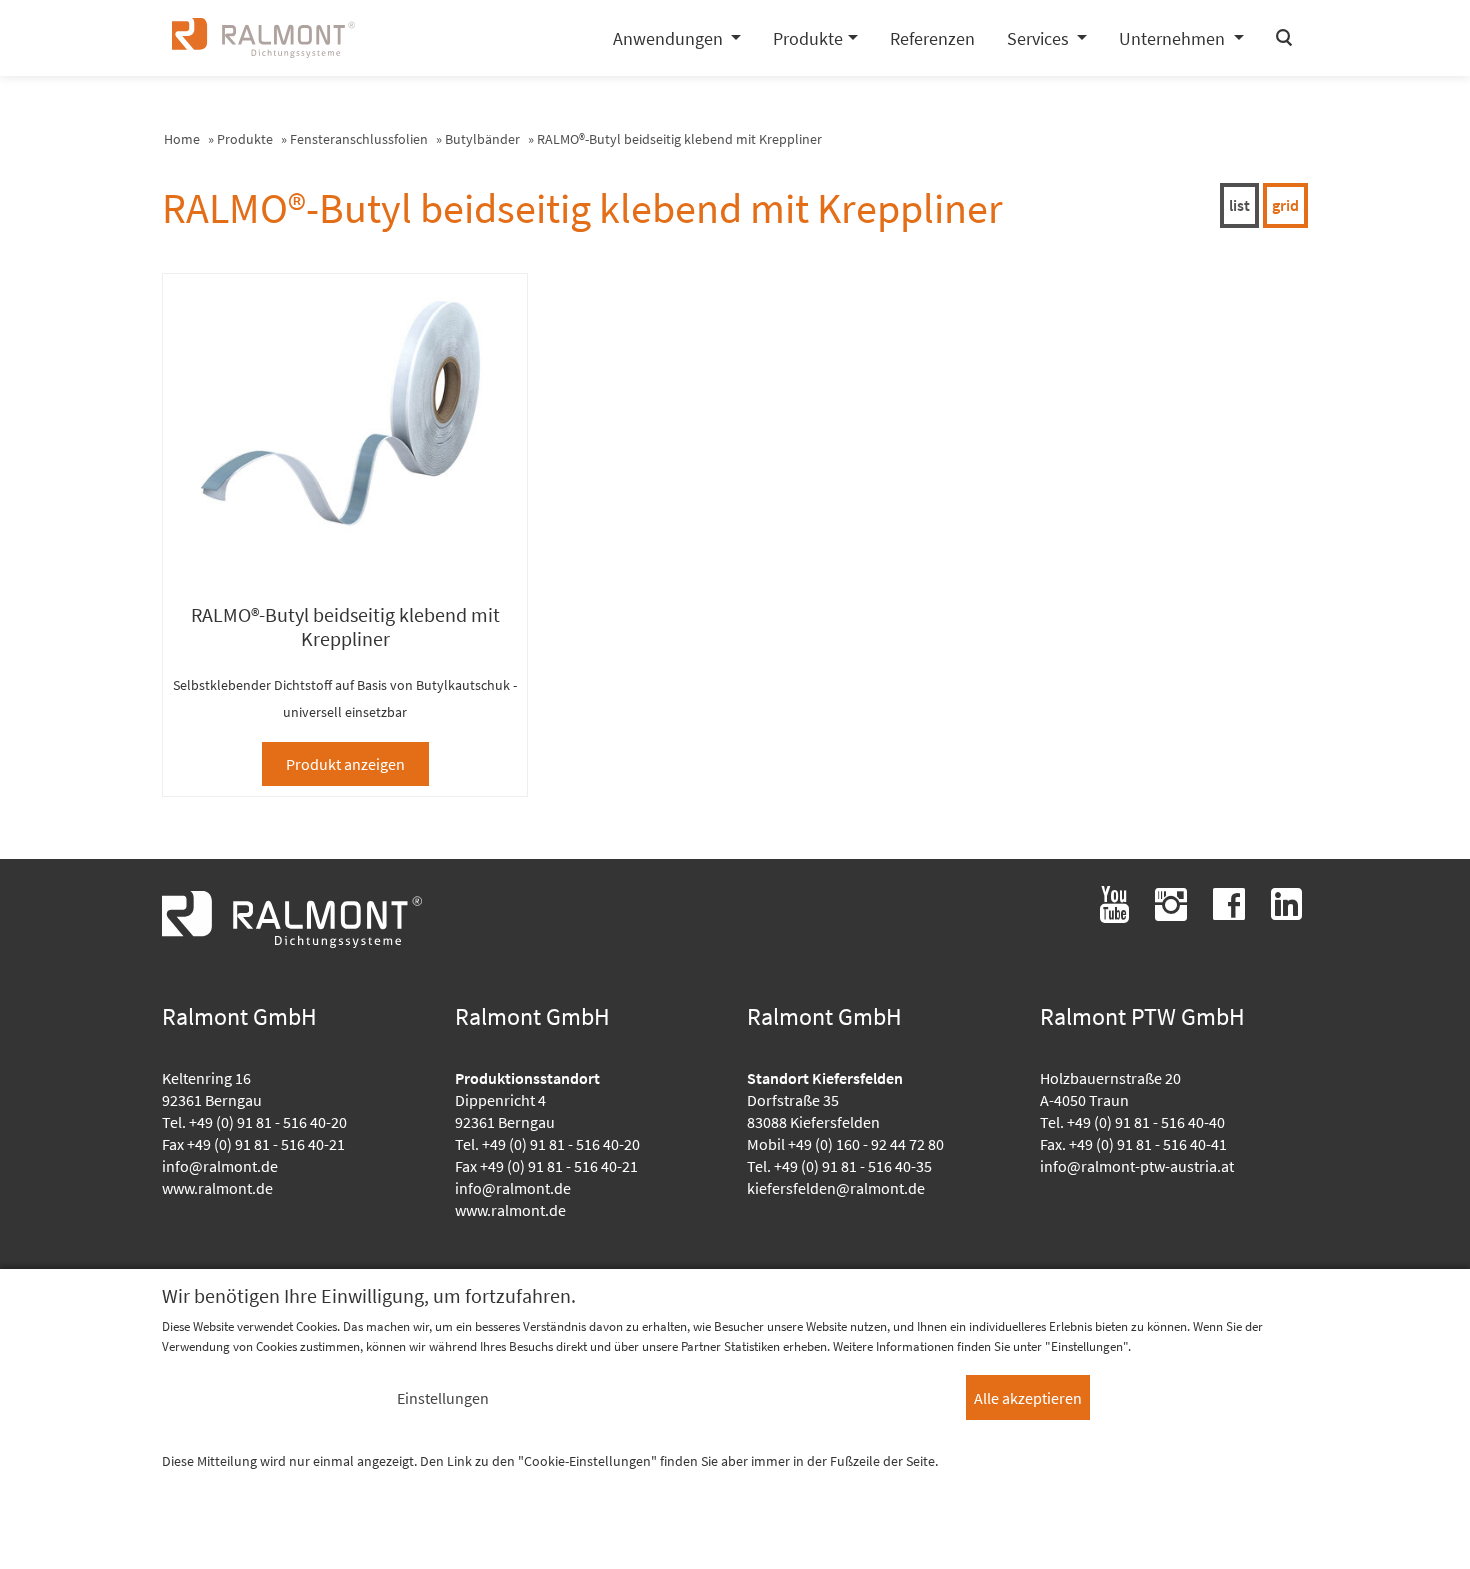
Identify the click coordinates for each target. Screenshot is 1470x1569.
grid (1285, 205)
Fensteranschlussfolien (359, 139)
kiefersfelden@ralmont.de (836, 1188)
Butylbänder (482, 139)
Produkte (245, 139)
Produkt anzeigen (345, 764)
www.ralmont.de (217, 1188)
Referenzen (932, 38)
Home (182, 139)
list (1239, 205)
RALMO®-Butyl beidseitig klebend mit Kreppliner (679, 139)
